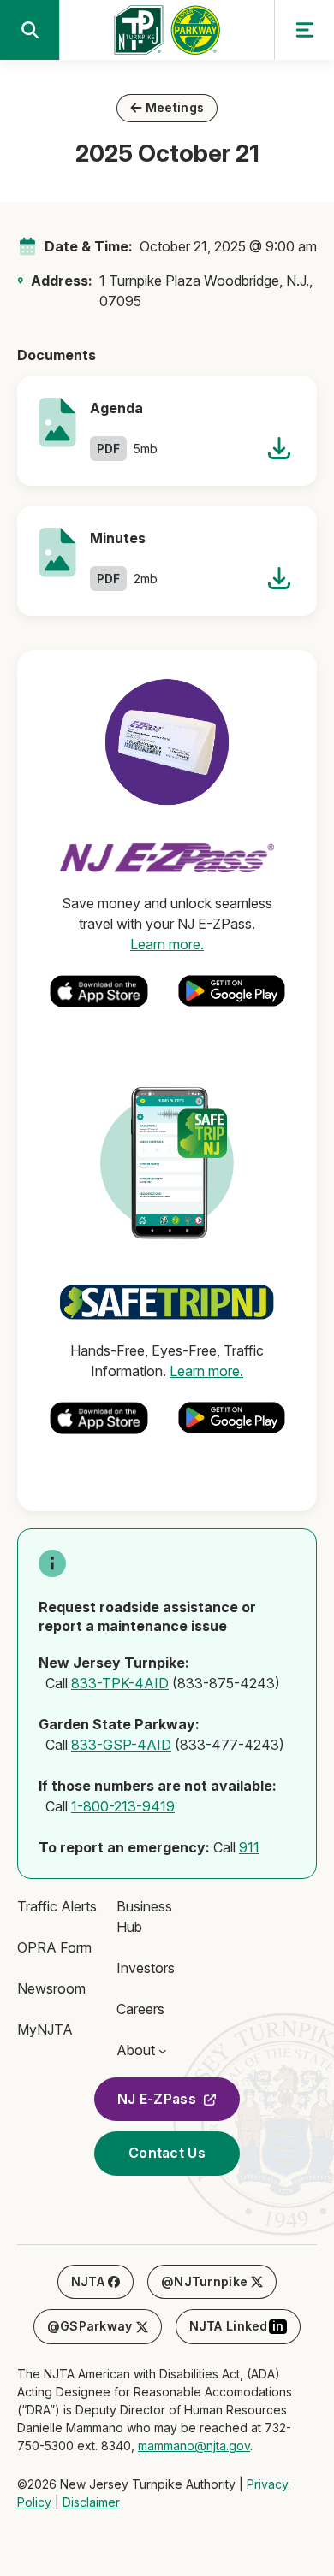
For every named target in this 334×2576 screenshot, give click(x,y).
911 (249, 1847)
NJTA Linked (237, 2326)
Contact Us (167, 2153)
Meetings (175, 107)
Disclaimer (91, 2502)
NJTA (88, 2281)
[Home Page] (167, 35)
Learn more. (167, 944)
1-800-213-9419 (123, 1806)
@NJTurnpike (204, 2281)
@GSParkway (90, 2326)
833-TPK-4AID (120, 1683)
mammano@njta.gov (194, 2446)
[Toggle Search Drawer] (30, 30)
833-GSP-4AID (121, 1745)
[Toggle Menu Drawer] (304, 30)
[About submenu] (163, 2050)
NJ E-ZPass (157, 2099)
